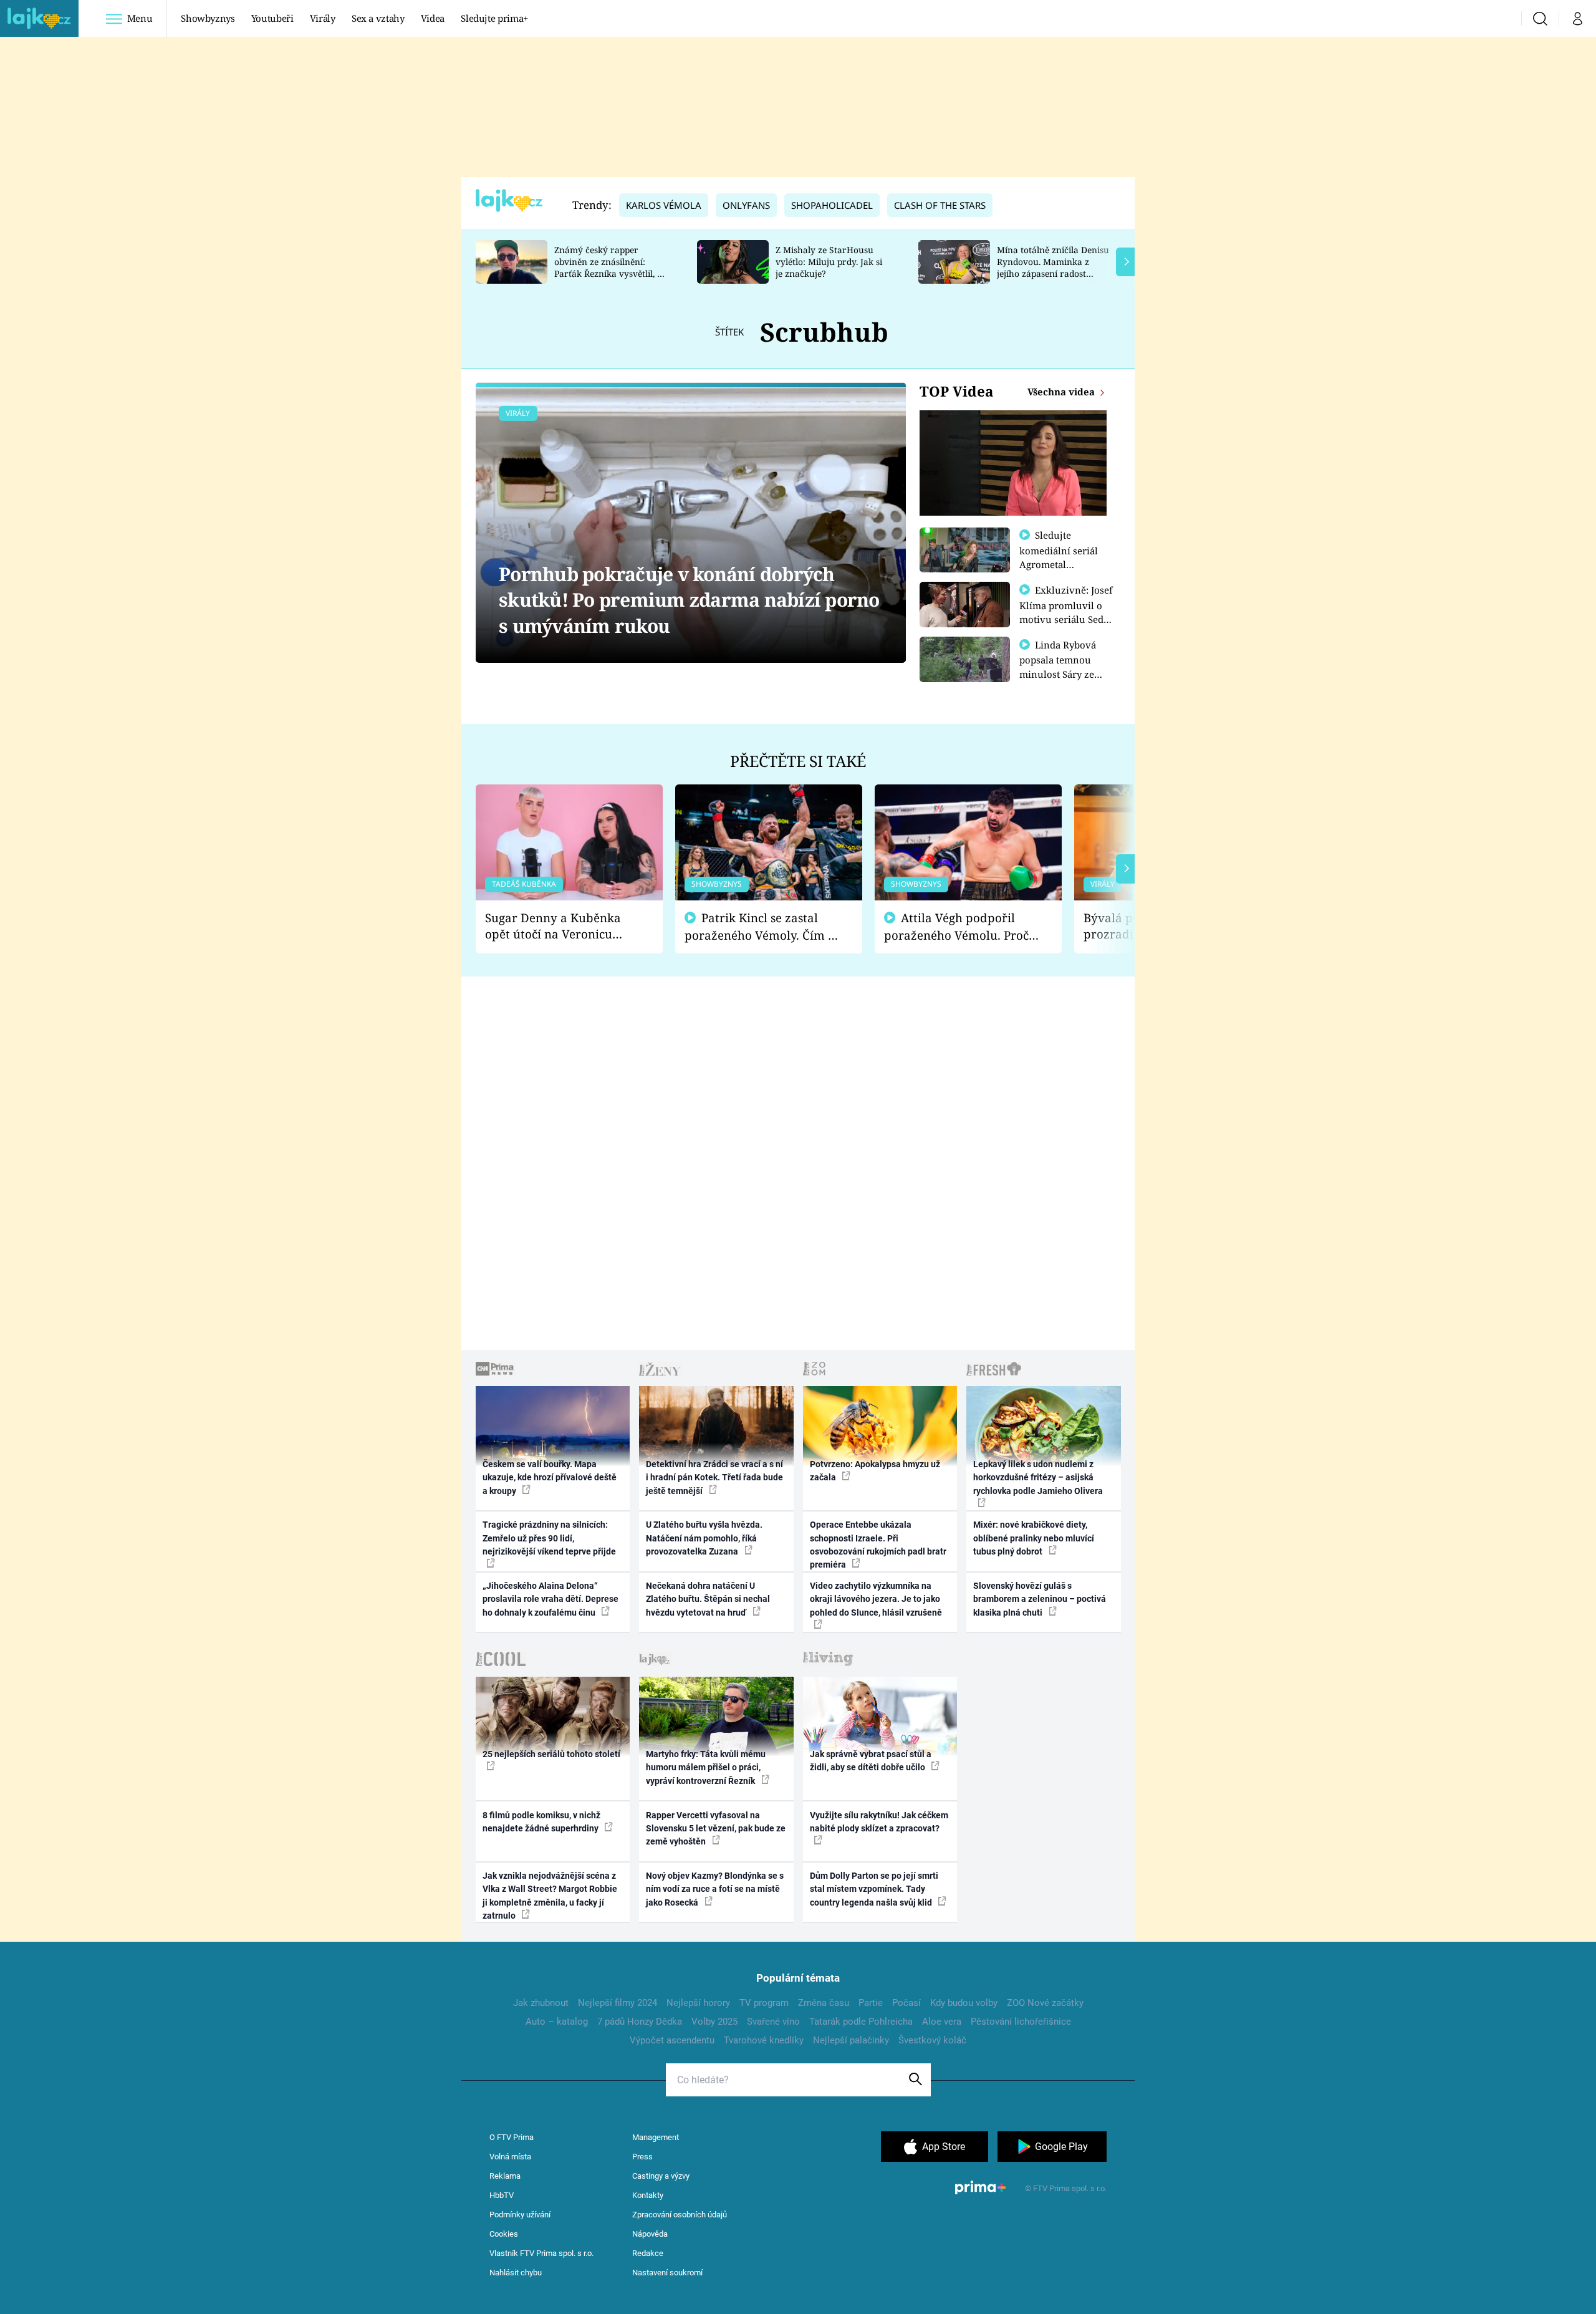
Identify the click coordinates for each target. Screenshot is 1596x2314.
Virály (323, 18)
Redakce (648, 2253)
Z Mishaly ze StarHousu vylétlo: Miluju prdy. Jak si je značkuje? (829, 262)
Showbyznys (208, 18)
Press (642, 2157)
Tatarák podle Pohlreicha (861, 2022)
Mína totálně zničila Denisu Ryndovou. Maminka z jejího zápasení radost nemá (1053, 267)
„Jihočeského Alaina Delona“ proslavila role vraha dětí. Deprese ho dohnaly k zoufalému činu (550, 1599)
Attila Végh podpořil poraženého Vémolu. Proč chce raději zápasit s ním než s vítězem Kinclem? (956, 927)
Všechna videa (1062, 392)
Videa (433, 18)
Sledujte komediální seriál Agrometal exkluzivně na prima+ (1059, 564)
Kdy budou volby (964, 2003)
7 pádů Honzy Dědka (640, 2022)
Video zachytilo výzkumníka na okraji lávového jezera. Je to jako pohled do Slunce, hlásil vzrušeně (876, 1599)
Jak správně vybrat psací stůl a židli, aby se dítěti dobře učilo (871, 1761)
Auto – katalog (557, 2022)
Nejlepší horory (698, 2003)
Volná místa (510, 2157)
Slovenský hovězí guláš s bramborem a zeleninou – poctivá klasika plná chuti (1040, 1599)
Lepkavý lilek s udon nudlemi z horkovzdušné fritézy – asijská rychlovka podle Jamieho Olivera (1038, 1478)
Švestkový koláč (932, 2040)
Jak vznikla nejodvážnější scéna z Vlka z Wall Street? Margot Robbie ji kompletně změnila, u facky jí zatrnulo (550, 1896)
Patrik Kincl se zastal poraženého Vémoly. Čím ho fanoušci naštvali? (763, 927)
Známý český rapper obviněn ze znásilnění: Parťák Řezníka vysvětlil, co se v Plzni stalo (610, 267)
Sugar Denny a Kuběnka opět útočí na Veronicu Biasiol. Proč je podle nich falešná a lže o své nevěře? (559, 926)
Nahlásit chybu (516, 2273)
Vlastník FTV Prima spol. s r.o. (541, 2253)
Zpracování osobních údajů (680, 2215)
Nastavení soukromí (667, 2273)
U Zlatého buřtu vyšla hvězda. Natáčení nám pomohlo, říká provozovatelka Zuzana (704, 1538)
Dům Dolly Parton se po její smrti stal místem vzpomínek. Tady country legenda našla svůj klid (874, 1889)
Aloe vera (942, 2022)
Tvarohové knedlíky (764, 2040)
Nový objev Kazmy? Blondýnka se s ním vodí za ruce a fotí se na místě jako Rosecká (715, 1889)
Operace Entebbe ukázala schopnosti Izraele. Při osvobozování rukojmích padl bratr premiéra (878, 1545)
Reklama (505, 2176)
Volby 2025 (714, 2022)
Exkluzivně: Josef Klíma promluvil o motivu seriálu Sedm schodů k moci (1066, 612)
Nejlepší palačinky (851, 2040)
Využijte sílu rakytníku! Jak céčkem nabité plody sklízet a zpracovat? (879, 1822)
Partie (871, 2003)
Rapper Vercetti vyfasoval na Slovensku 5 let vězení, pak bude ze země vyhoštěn (716, 1829)
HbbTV (502, 2195)
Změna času (824, 2003)
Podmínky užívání (520, 2215)
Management (656, 2137)
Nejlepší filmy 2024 (618, 2003)
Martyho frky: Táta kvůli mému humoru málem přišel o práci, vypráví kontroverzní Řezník (706, 1767)
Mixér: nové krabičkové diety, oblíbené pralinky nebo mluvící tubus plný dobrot (1034, 1538)
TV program (764, 2003)
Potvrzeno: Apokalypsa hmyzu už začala (875, 1471)
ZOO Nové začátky (1045, 2003)
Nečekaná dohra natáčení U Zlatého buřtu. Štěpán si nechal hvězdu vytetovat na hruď (708, 1599)
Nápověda (650, 2234)
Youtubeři (272, 18)
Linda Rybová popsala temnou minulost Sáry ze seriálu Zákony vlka (1064, 667)
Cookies (504, 2234)
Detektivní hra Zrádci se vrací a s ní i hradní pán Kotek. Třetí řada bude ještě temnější (714, 1478)
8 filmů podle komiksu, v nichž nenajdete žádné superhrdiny (541, 1822)
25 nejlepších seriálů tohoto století (551, 1754)
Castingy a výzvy (661, 2176)
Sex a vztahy (378, 18)
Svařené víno (773, 2022)
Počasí (906, 2003)
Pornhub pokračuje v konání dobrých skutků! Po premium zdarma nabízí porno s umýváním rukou (689, 600)
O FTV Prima (512, 2137)
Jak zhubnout (541, 2003)
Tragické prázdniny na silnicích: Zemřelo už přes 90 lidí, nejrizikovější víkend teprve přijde (549, 1538)
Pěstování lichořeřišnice (1021, 2022)
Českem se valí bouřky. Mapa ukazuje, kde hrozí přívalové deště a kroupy (550, 1478)
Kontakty (648, 2195)
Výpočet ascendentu (672, 2040)
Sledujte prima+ (494, 18)
